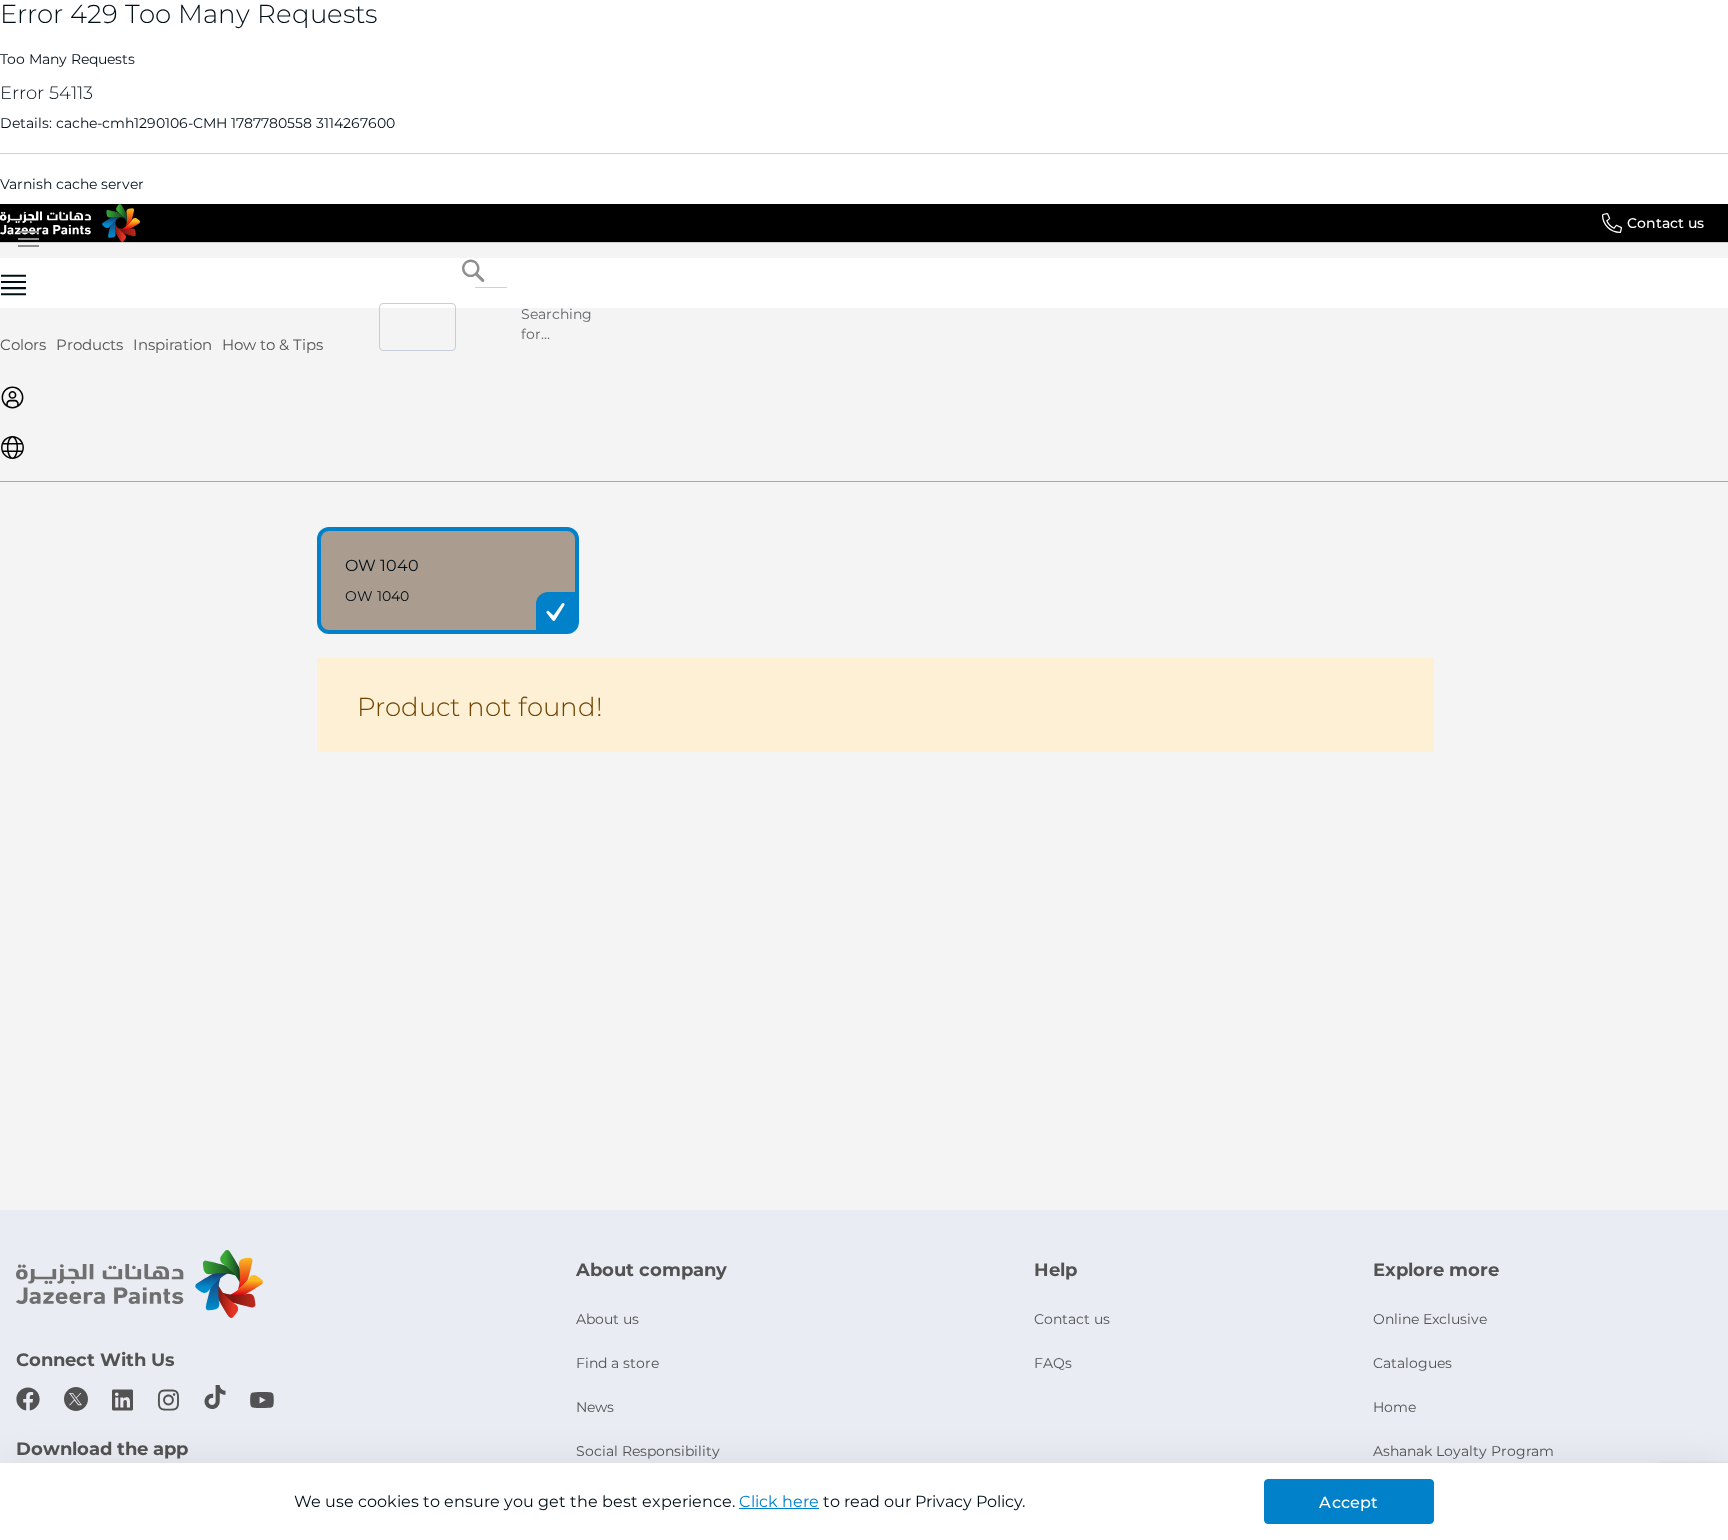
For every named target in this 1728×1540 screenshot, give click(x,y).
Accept (1348, 1502)
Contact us (1665, 223)
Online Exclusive (1430, 1319)
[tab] (864, 283)
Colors (23, 344)
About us (607, 1319)
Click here (779, 1501)
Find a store (617, 1363)
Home (1394, 1407)
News (595, 1407)
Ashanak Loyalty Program (1463, 1451)
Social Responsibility (648, 1451)
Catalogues (1412, 1363)
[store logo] (70, 223)
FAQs (1053, 1363)
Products (89, 344)
